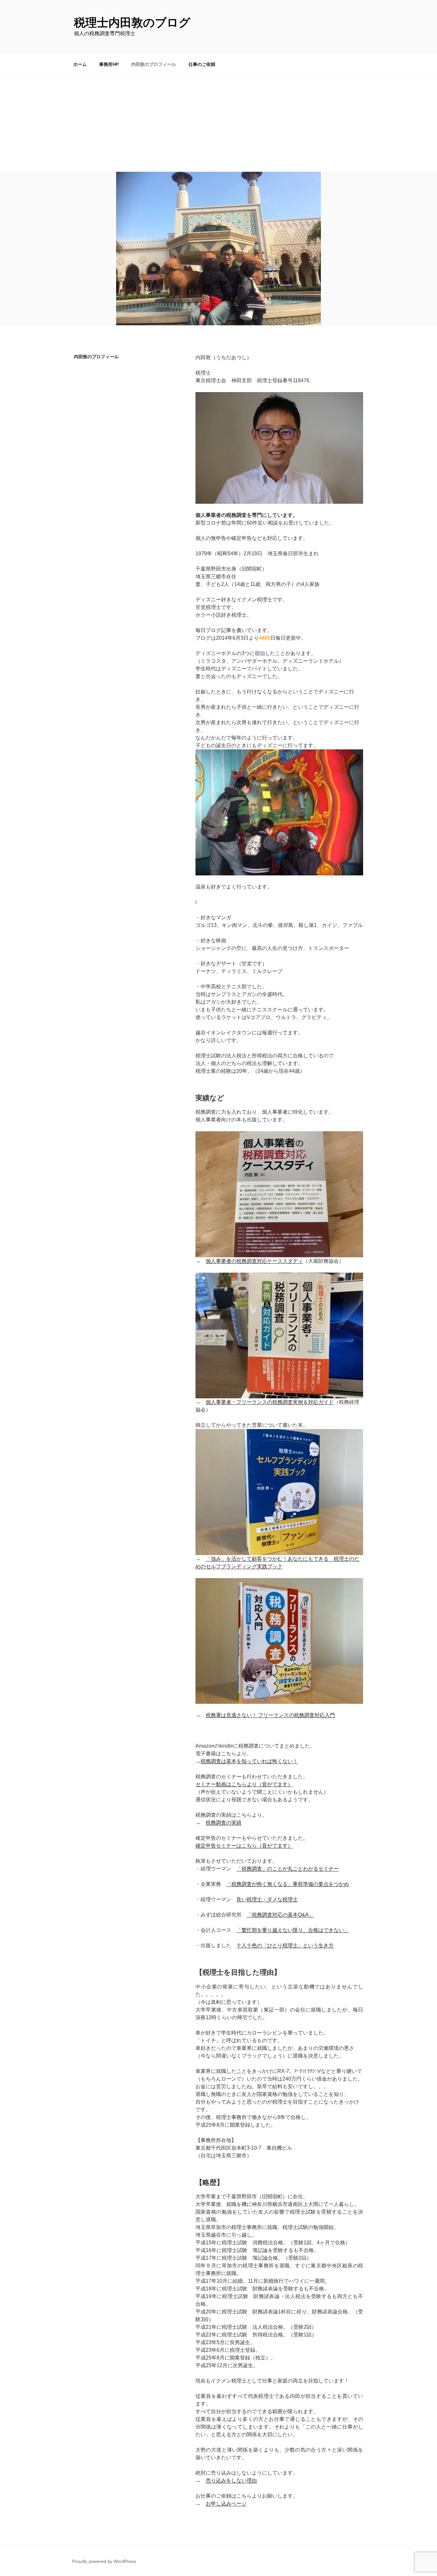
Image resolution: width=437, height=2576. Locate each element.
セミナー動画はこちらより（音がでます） (244, 1784)
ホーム (80, 64)
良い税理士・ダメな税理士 (267, 1899)
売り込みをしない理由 (231, 2481)
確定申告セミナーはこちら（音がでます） (244, 1846)
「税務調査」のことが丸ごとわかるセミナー (288, 1869)
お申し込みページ (226, 2504)
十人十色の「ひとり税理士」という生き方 (285, 1945)
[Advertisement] (219, 124)
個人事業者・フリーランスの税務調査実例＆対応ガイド (270, 1402)
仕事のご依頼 (202, 64)
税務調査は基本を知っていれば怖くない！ (249, 1761)
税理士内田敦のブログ (132, 23)
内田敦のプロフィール (154, 64)
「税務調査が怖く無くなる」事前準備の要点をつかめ (288, 1884)
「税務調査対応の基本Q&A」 (280, 1915)
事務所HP (109, 64)
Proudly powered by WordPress (104, 2561)
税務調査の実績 (224, 1823)
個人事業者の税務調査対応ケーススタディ (254, 1261)
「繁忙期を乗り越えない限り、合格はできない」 (293, 1930)
